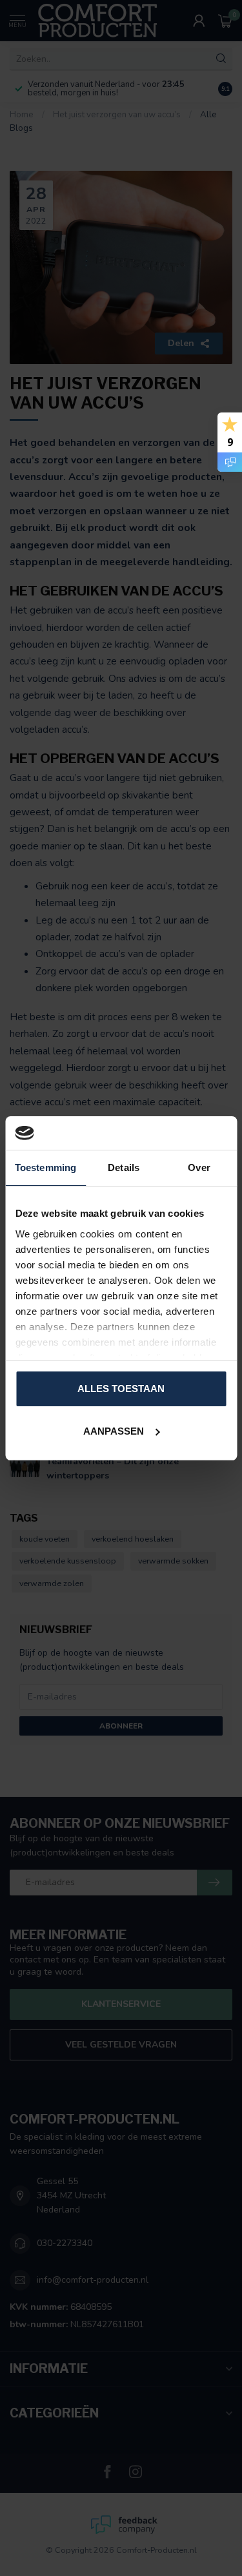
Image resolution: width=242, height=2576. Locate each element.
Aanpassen (114, 1431)
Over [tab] (199, 1167)
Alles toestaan (121, 1389)
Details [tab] (124, 1167)
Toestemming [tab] (45, 1167)
